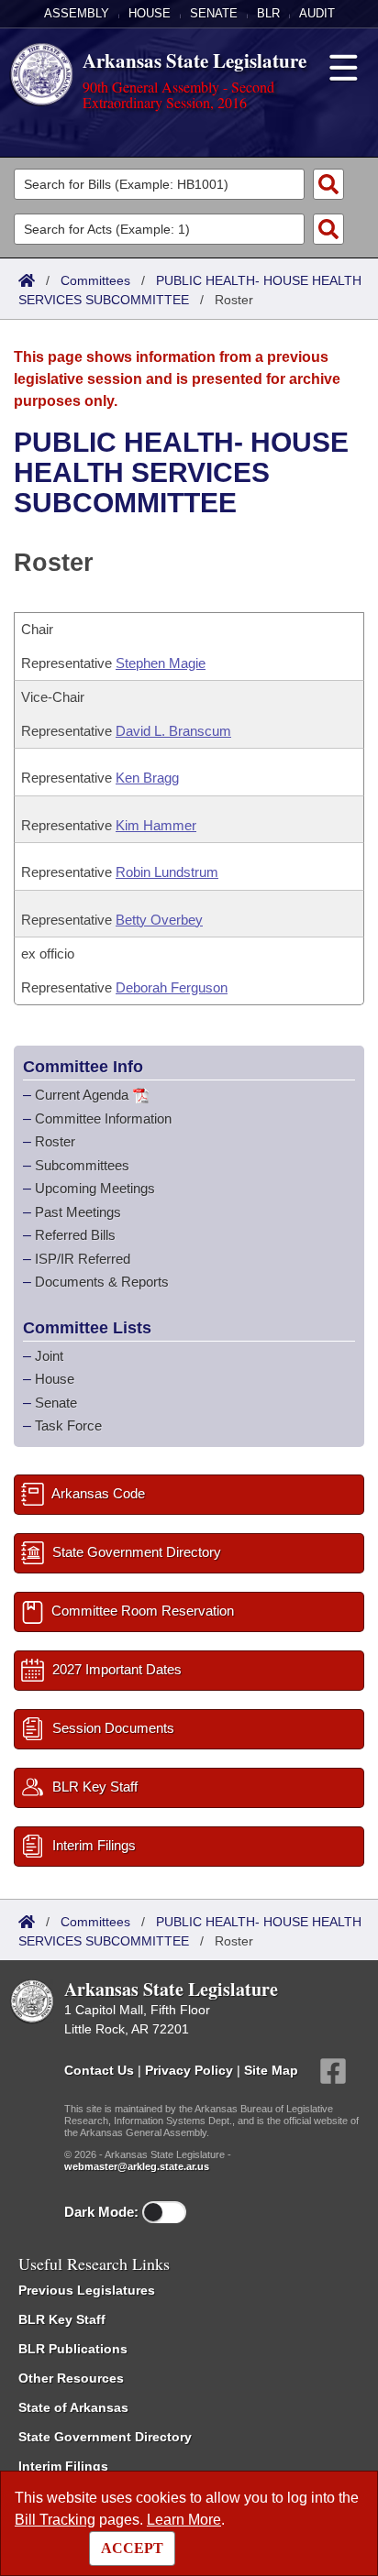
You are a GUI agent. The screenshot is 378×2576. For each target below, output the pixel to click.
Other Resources (71, 2378)
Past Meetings (78, 1212)
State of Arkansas (73, 2407)
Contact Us (99, 2069)
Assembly (77, 13)
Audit (317, 13)
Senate (214, 13)
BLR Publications (73, 2349)
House (150, 13)
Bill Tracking (55, 2520)
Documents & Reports (102, 1282)
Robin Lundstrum (167, 872)
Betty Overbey (159, 920)
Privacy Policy (189, 2069)
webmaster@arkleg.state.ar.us (137, 2166)
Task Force (68, 1425)
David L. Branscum (173, 731)
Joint (49, 1356)
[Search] (328, 184)
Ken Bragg (147, 778)
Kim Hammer (156, 825)
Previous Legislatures (87, 2290)
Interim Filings (63, 2466)
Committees (95, 280)
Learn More (184, 2520)
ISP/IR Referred (83, 1259)
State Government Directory (105, 2437)
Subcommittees (82, 1165)
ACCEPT (132, 2548)
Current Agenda (82, 1095)
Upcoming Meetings (95, 1188)
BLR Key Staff (62, 2319)
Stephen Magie (161, 663)
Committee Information (103, 1118)
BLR (268, 13)
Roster (55, 1141)
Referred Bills (75, 1235)
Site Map (271, 2069)
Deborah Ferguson (172, 987)
